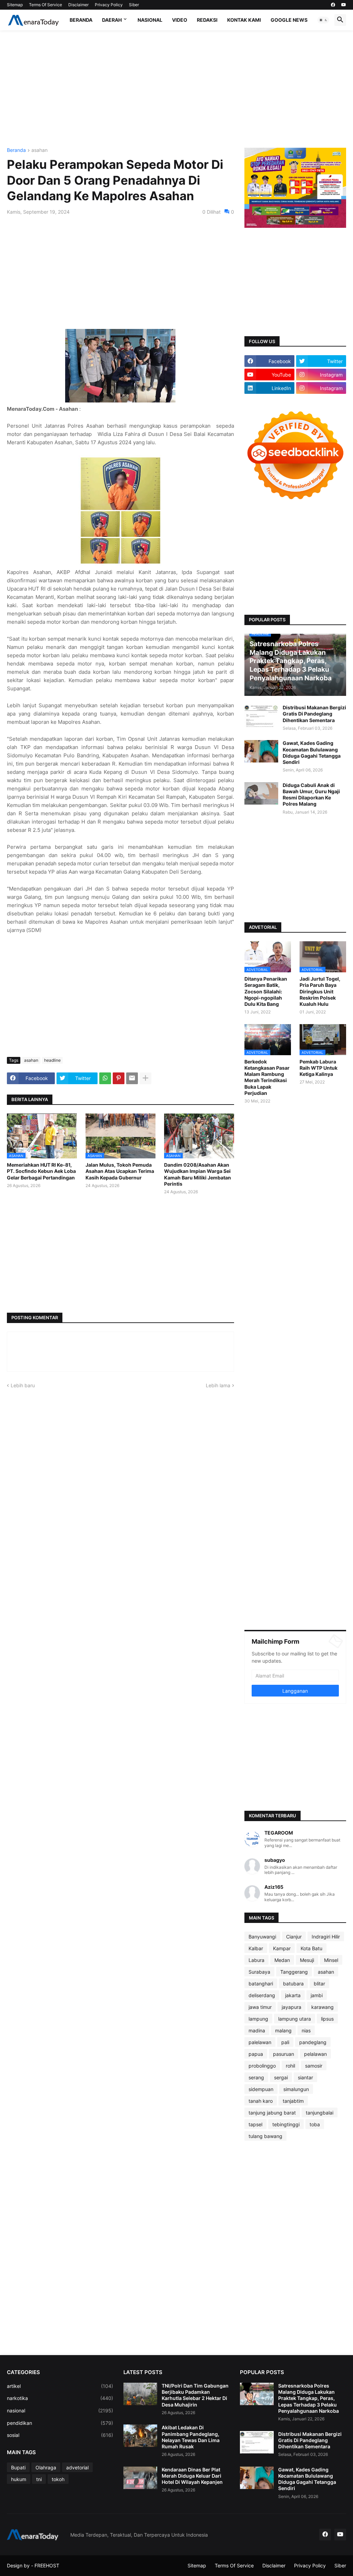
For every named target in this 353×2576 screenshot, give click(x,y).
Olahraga (46, 2467)
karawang (322, 2007)
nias (306, 2030)
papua (256, 2054)
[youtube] (344, 5)
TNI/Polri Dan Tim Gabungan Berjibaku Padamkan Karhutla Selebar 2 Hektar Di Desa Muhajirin (195, 2395)
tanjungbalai (320, 2113)
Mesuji (307, 1960)
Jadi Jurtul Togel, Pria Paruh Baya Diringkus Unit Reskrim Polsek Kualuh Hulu (320, 991)
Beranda (81, 20)
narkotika (60, 2398)
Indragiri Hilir (326, 1937)
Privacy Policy (109, 5)
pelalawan (315, 2054)
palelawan (260, 2042)
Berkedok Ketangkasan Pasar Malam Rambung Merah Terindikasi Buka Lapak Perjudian (267, 1077)
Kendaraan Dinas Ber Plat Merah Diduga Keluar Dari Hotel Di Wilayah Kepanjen (192, 2476)
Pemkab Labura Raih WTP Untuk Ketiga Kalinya (319, 1068)
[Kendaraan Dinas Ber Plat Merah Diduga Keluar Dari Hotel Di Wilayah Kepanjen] (140, 2478)
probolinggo (262, 2066)
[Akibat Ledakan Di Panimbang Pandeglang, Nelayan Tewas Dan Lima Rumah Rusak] (140, 2436)
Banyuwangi (262, 1937)
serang (256, 2077)
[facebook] (333, 5)
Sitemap (15, 5)
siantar (305, 2077)
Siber (134, 5)
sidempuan (261, 2089)
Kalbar (256, 1948)
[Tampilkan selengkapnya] (145, 1078)
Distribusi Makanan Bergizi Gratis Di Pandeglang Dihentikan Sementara (314, 714)
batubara (293, 1984)
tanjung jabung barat (272, 2113)
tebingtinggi (286, 2124)
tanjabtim (293, 2101)
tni (39, 2479)
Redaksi (207, 20)
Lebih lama (218, 1385)
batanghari (261, 1984)
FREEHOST (47, 2565)
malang (283, 2030)
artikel (60, 2386)
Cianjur (294, 1937)
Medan (282, 1960)
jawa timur (260, 2007)
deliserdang (262, 1995)
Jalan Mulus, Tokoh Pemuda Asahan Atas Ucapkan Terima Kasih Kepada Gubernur (120, 1171)
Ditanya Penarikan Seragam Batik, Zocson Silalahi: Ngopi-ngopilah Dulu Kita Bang (266, 991)
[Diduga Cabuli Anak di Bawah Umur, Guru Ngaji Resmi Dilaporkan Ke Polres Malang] (261, 793)
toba (315, 2124)
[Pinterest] (119, 1078)
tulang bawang (265, 2136)
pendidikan (60, 2423)
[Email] (132, 1078)
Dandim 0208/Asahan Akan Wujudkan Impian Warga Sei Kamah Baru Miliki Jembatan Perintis (198, 1174)
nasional (60, 2410)
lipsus (327, 2019)
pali (285, 2042)
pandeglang (313, 2042)
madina (257, 2030)
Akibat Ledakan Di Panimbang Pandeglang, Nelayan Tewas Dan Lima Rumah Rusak (191, 2437)
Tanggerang (294, 1972)
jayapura (291, 2007)
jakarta (293, 1995)
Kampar (282, 1948)
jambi (317, 1995)
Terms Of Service (46, 5)
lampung (258, 2019)
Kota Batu (311, 1948)
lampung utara (295, 2019)
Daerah (112, 20)
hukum (19, 2479)
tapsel (255, 2124)
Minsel (331, 1960)
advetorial (77, 2467)
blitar (319, 1984)
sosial (60, 2435)
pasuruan (284, 2054)
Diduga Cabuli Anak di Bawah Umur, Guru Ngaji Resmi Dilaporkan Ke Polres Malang (311, 795)
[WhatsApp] (105, 1078)
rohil (290, 2066)
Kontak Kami (244, 20)
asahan (39, 150)
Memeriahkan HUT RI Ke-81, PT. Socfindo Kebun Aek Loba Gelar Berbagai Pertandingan (41, 1171)
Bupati (18, 2467)
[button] (323, 20)
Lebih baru (23, 1385)
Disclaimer (78, 5)
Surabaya (259, 1972)
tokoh (58, 2479)
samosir (314, 2066)
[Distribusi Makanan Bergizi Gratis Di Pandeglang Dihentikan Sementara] (261, 716)
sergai (281, 2077)
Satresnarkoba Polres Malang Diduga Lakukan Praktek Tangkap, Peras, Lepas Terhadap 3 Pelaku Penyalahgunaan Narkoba (309, 2398)
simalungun (296, 2089)
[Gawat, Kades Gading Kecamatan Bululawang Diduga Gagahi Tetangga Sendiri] (261, 751)
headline (52, 1060)
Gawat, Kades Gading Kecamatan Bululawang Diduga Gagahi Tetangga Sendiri (312, 752)
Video (180, 20)
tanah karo (261, 2101)
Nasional (150, 20)
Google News (289, 20)
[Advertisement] (176, 89)
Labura (256, 1960)
